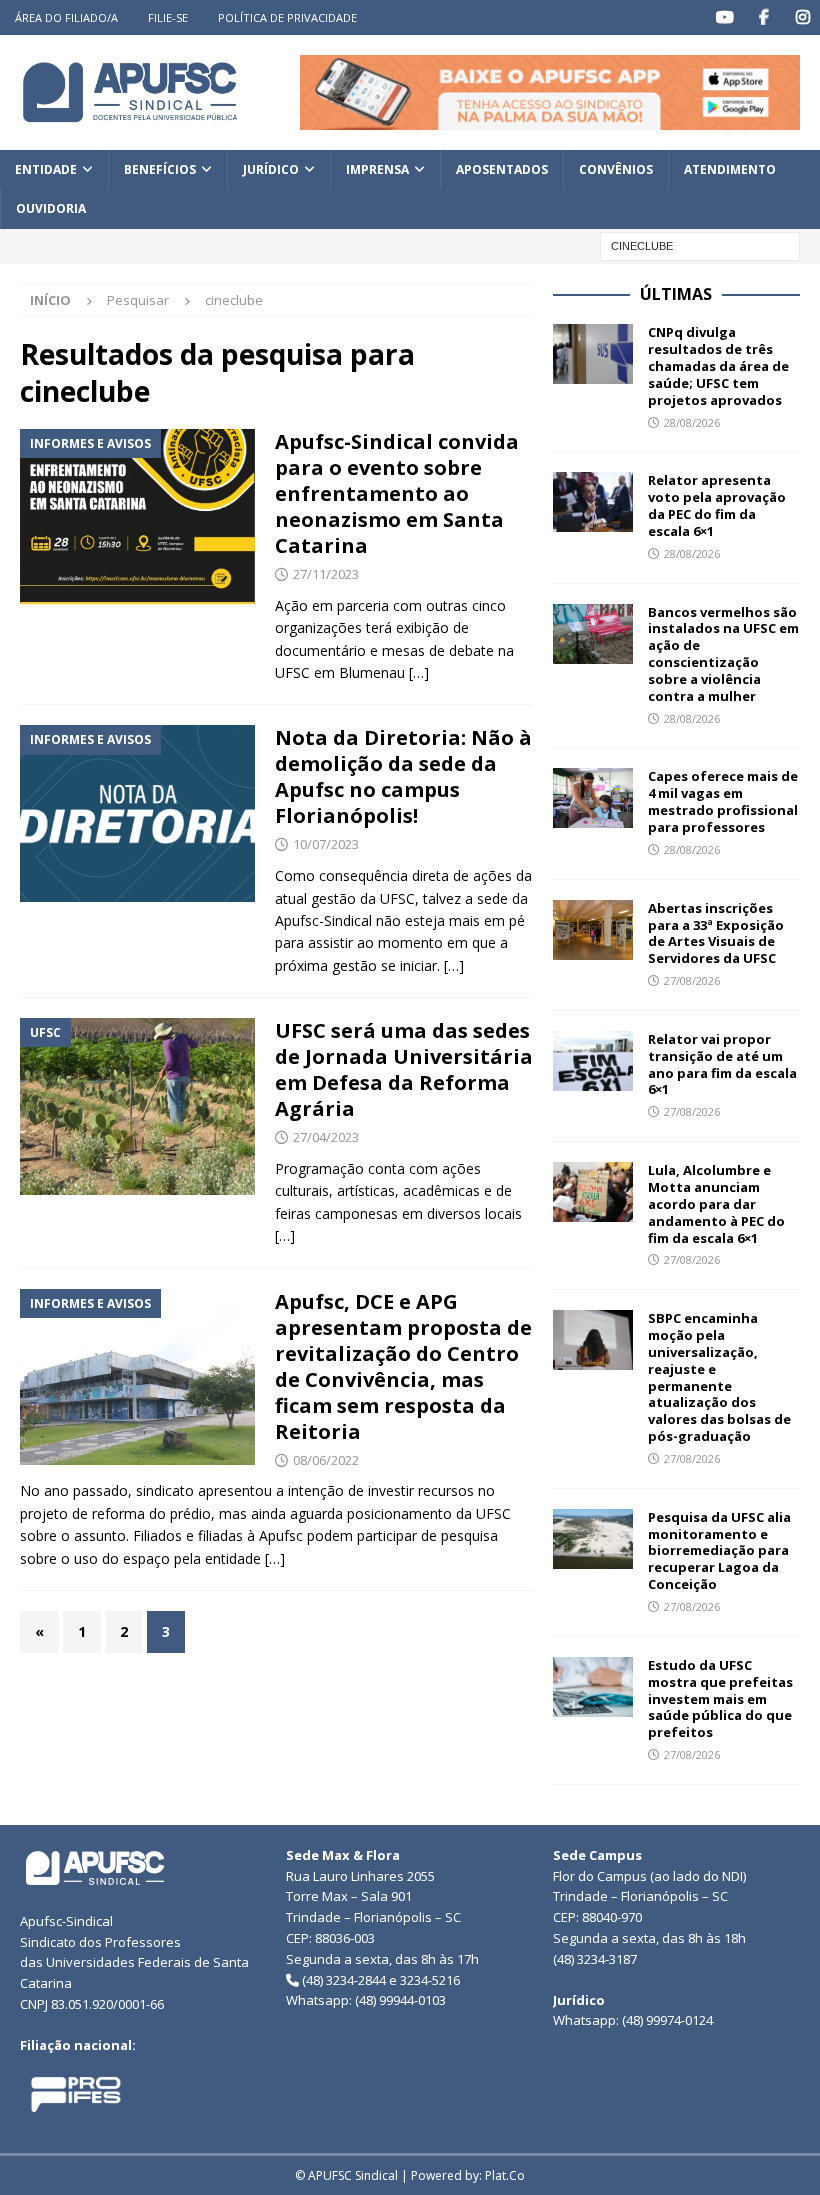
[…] (419, 672)
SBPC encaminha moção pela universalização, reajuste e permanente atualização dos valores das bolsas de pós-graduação (719, 1377)
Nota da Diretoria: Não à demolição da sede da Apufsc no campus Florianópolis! (403, 776)
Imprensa (377, 169)
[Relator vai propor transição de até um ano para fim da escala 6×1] (593, 1061)
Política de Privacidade (287, 17)
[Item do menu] (724, 17)
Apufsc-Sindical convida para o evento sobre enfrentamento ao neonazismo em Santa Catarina (397, 493)
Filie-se (168, 17)
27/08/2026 (692, 980)
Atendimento (730, 169)
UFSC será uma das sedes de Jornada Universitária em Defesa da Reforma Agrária (404, 1069)
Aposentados (502, 169)
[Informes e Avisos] (137, 517)
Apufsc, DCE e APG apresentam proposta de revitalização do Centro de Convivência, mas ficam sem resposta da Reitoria (403, 1366)
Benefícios (160, 169)
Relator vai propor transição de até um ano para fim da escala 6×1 (722, 1064)
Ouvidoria (51, 208)
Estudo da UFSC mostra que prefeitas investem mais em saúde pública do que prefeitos (720, 1699)
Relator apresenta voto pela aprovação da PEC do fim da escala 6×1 (717, 505)
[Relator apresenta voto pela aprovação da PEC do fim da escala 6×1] (593, 502)
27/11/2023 (326, 574)
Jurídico (271, 169)
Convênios (616, 169)
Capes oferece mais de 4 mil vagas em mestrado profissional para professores (723, 801)
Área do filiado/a (66, 17)
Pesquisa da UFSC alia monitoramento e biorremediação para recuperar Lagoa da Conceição (719, 1551)
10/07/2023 (326, 844)
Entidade (46, 169)
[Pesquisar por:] (700, 244)
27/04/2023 (326, 1137)
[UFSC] (137, 1106)
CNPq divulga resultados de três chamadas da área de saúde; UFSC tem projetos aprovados (718, 366)
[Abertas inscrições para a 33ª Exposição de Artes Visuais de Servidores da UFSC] (593, 930)
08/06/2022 (326, 1460)
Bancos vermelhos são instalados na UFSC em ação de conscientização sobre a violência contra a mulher (723, 654)
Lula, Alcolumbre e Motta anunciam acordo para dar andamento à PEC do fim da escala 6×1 (716, 1204)
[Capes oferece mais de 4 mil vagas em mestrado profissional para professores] (593, 798)
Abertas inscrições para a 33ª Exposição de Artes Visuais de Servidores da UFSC (716, 933)
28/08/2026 (692, 422)
